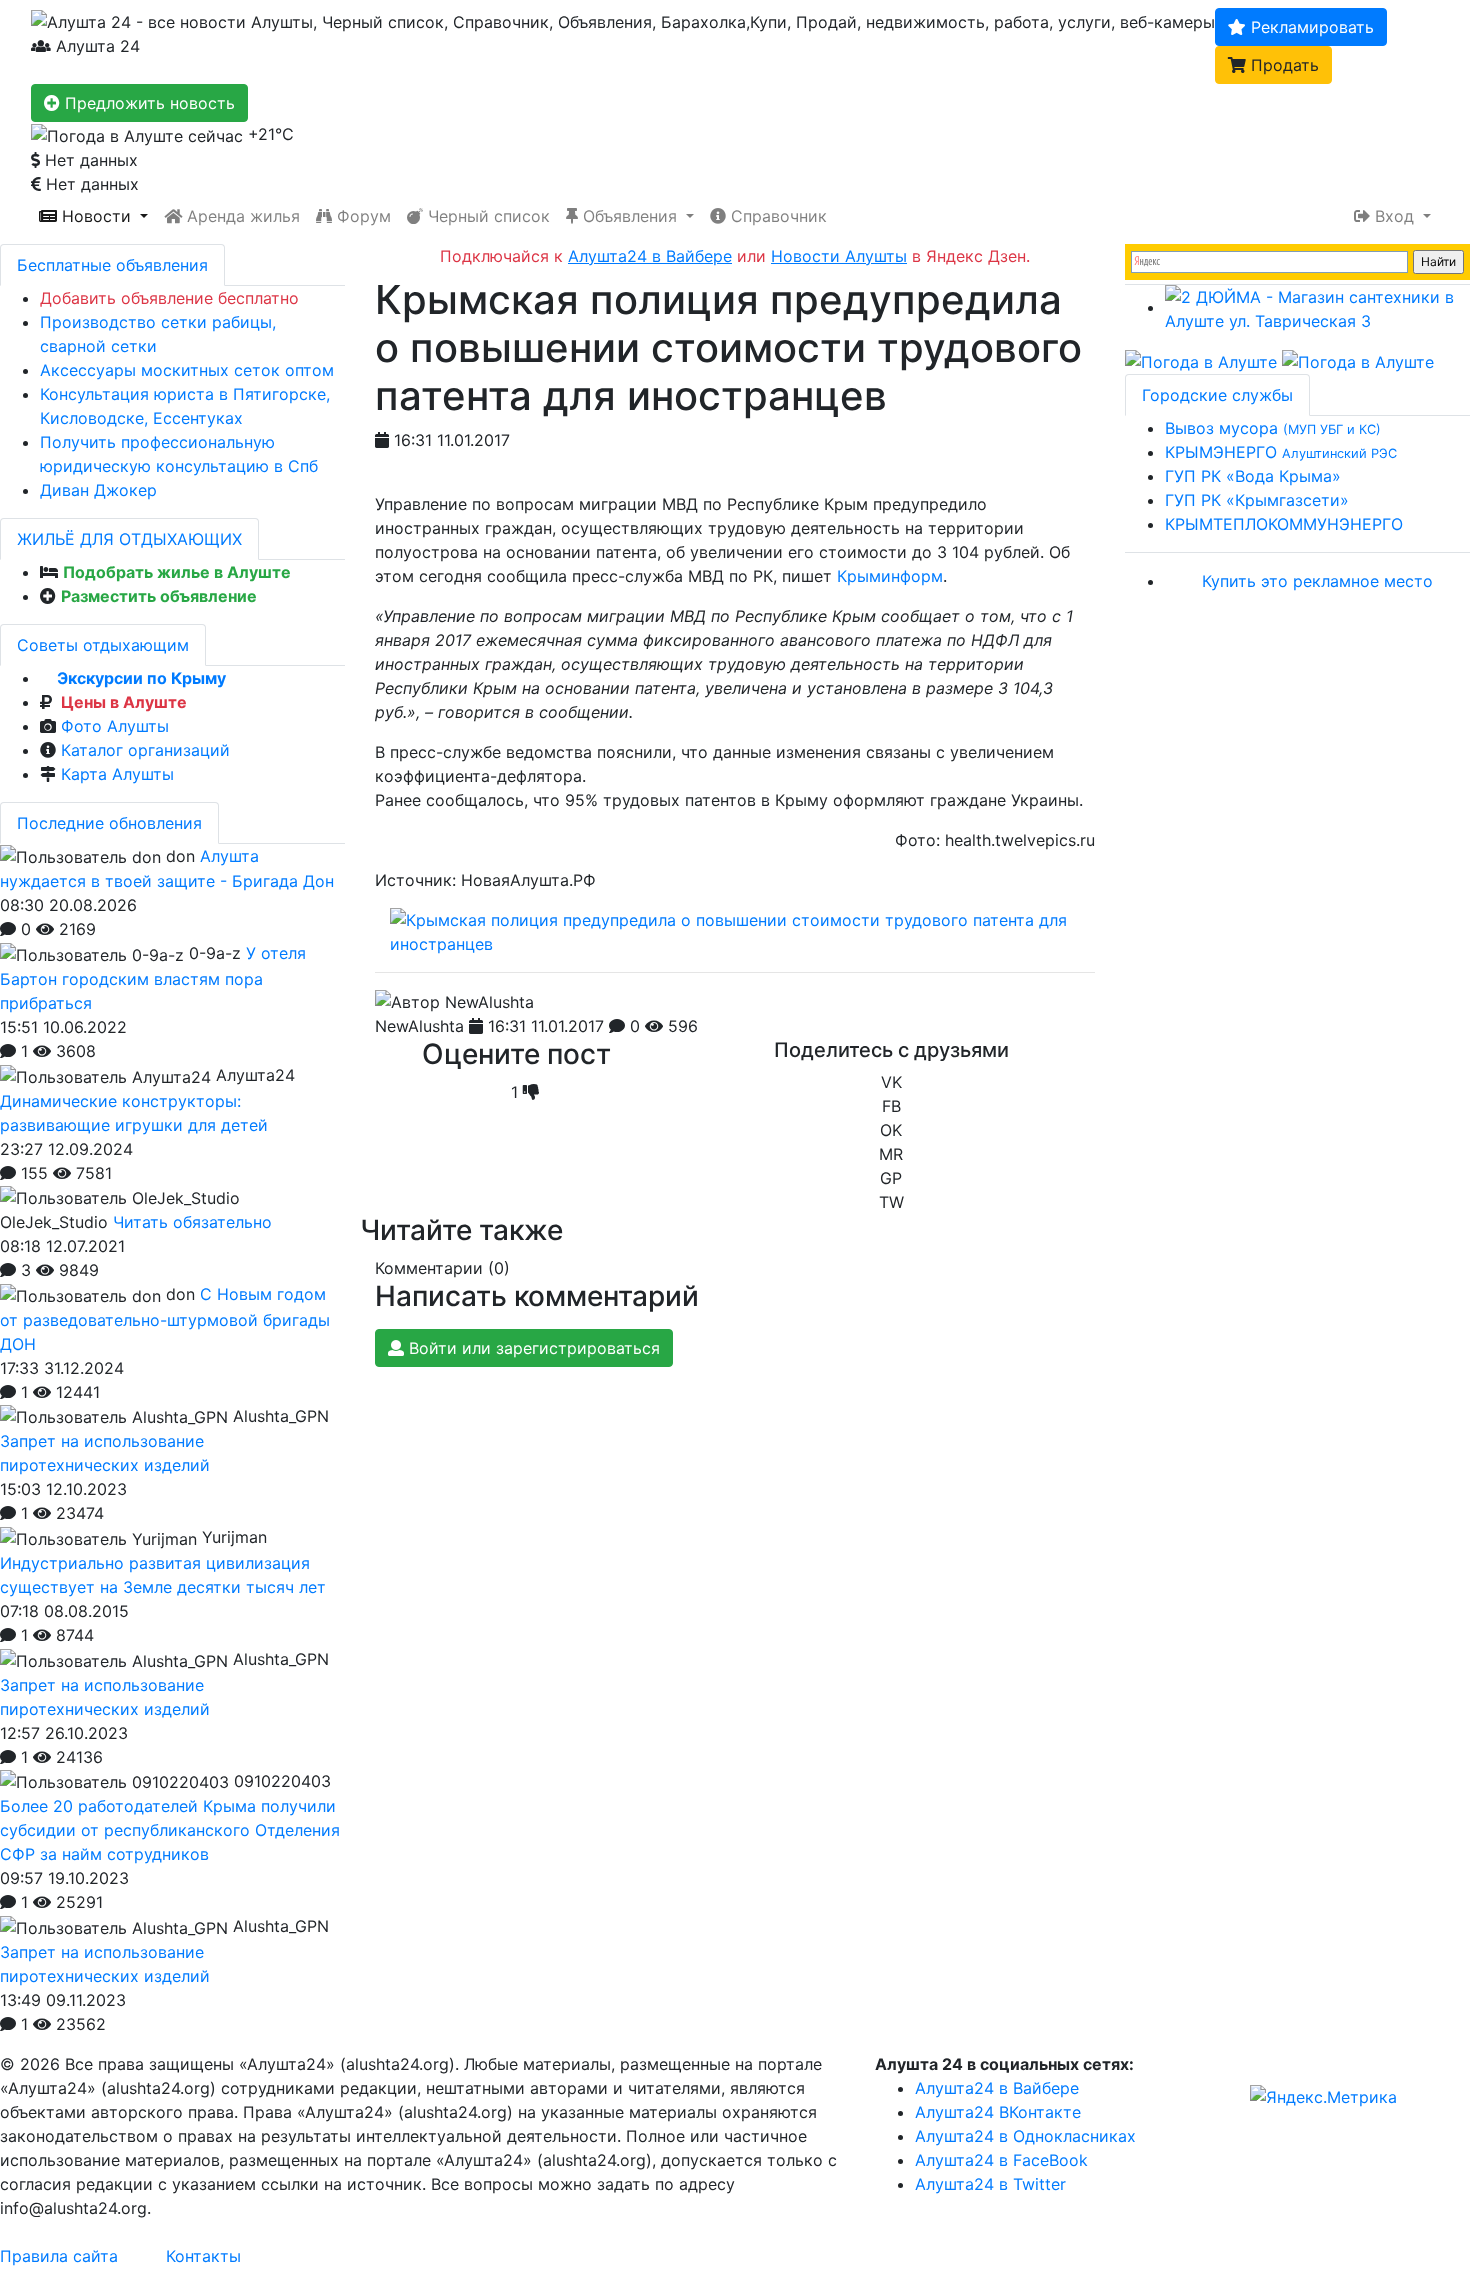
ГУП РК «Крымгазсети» (1257, 500)
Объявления (630, 216)
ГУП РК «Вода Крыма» (1253, 476)
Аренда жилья (241, 216)
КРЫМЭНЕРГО (1281, 452)
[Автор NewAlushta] (454, 1002)
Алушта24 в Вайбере (997, 2088)
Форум (361, 216)
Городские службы (1217, 395)
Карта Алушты (117, 774)
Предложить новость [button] (147, 103)
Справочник (776, 216)
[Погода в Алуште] (1201, 361)
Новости (96, 216)
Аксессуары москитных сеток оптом (187, 370)
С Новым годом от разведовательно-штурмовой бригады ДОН (165, 1319)
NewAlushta (419, 1026)
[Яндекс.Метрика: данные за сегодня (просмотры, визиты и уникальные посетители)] (1323, 2097)
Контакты (203, 2256)
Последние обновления (109, 823)
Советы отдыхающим (103, 645)
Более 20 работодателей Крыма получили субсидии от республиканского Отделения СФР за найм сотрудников (170, 1830)
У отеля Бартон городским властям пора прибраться (153, 978)
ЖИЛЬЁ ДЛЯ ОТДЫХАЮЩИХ (129, 539)
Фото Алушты (115, 726)
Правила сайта (59, 2256)
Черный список (486, 216)
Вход (1394, 216)
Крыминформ (890, 576)
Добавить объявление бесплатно (169, 298)
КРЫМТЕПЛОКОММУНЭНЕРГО (1284, 524)
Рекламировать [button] (1310, 27)
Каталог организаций (145, 750)
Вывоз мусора (1273, 428)
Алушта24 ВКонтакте (998, 2112)
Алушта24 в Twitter (990, 2184)
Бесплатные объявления (112, 265)
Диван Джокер (98, 490)
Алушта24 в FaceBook (1001, 2160)
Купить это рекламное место (1317, 581)
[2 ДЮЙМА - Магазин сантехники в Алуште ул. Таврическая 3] (1317, 307)
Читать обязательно (192, 1222)
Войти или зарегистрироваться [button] (532, 1348)
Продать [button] (1282, 65)
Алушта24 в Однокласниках (1025, 2136)
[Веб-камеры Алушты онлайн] (1358, 361)
